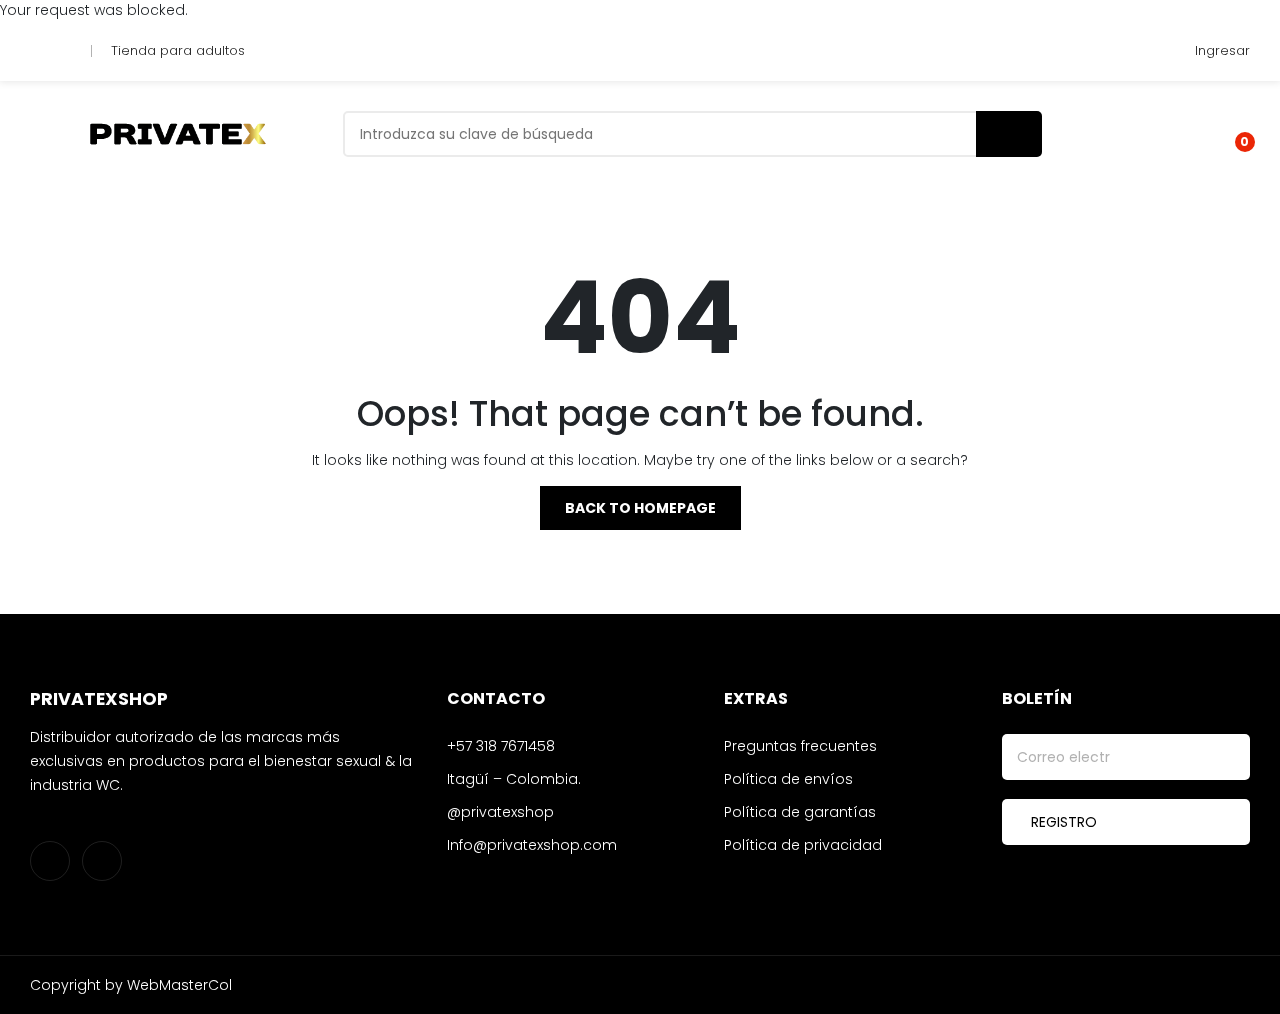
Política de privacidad (803, 845)
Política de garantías (800, 812)
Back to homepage (640, 508)
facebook (62, 51)
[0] (1230, 134)
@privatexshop (500, 812)
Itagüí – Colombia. (514, 779)
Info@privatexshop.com (532, 845)
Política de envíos (788, 779)
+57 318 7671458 (501, 746)
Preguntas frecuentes (800, 746)
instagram (39, 51)
